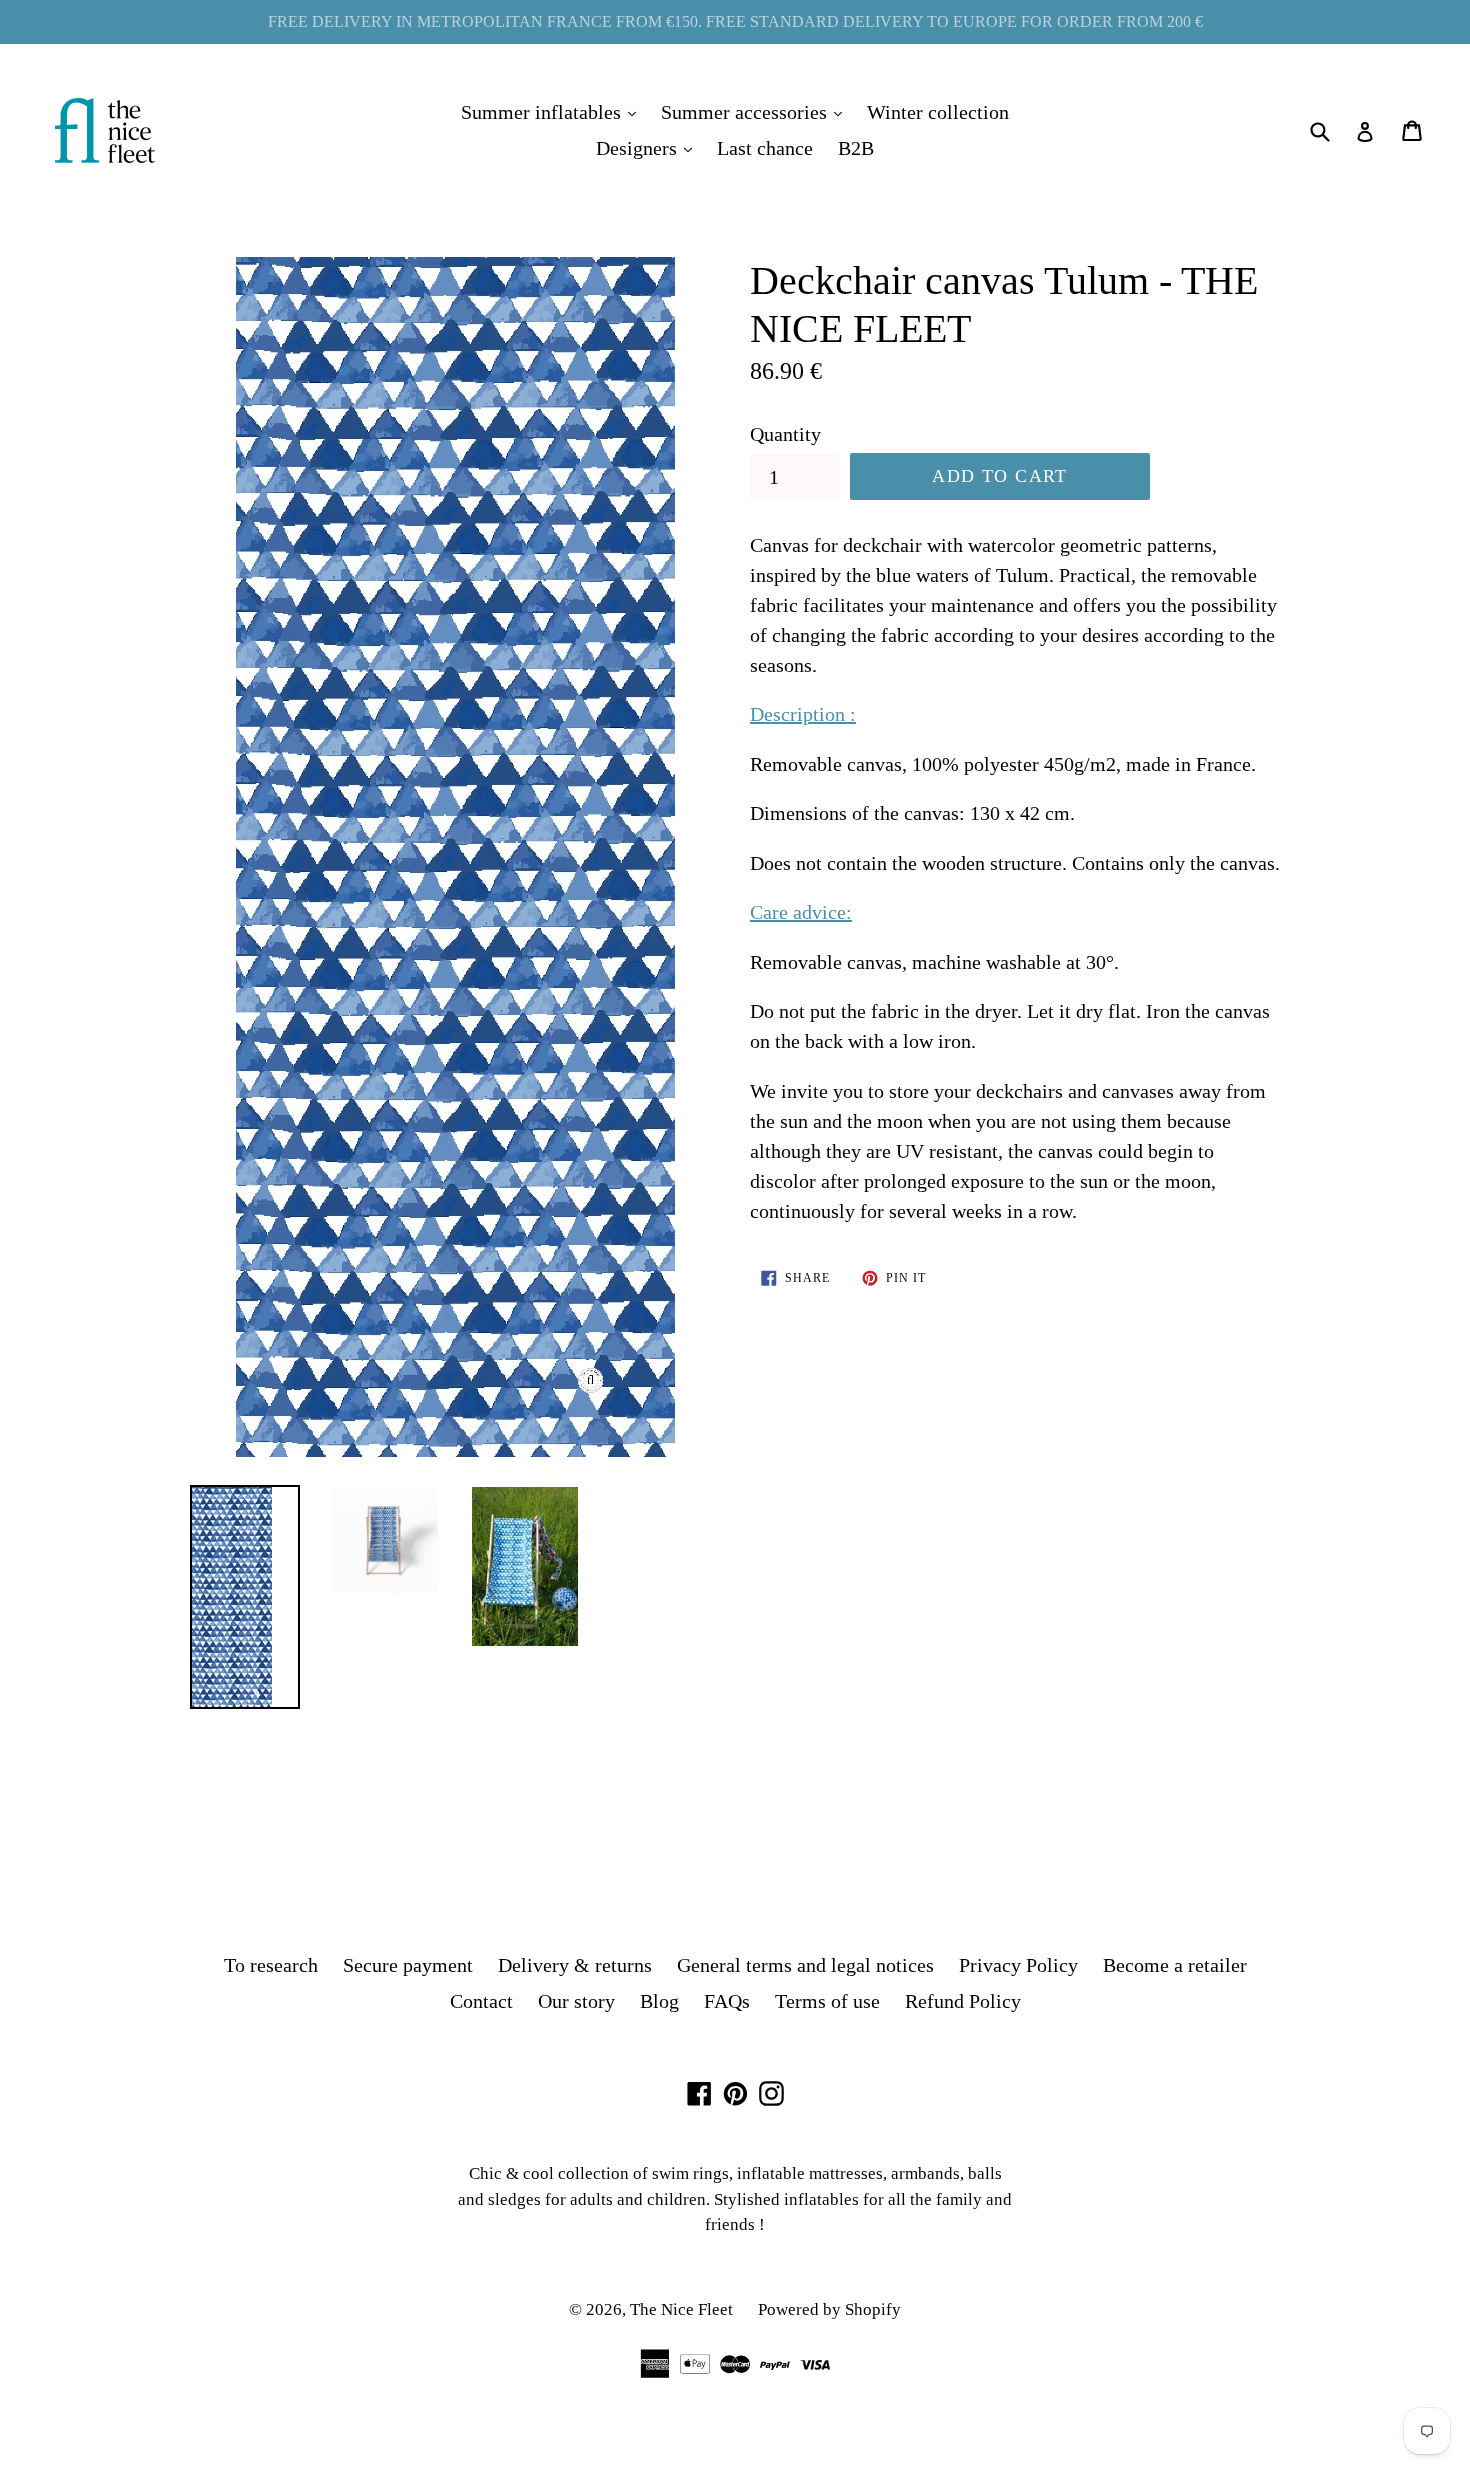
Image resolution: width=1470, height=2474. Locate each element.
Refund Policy (963, 2001)
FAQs (727, 2001)
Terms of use (827, 2001)
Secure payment (408, 1965)
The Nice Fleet (681, 2309)
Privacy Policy (1018, 1965)
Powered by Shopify (829, 2309)
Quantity (785, 434)
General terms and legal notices (805, 1965)
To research (271, 1965)
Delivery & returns (575, 1965)
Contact (481, 2001)
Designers (649, 147)
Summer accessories (756, 111)
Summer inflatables (553, 111)
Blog (659, 2001)
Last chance (765, 148)
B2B (856, 148)
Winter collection (938, 112)
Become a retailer (1175, 1965)
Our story (576, 2001)
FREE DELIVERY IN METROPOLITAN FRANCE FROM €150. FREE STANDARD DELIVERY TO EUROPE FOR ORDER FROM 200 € (735, 21)
